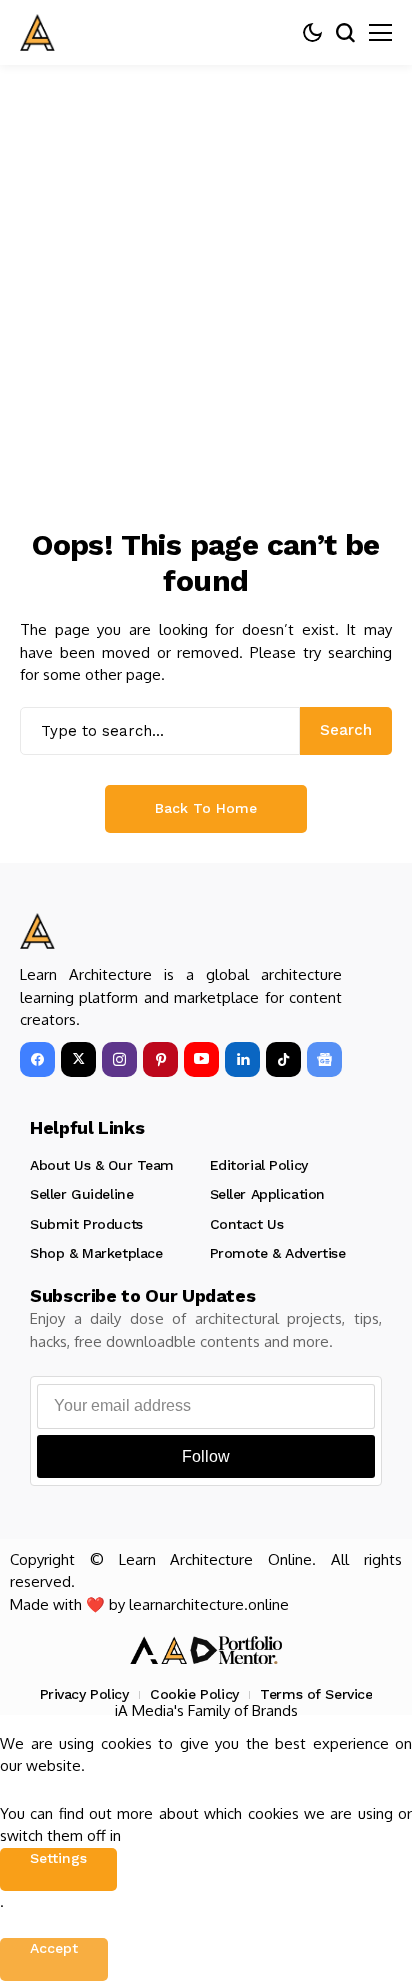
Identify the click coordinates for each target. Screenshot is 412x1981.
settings (58, 1858)
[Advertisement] (206, 281)
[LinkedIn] (242, 1059)
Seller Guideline (81, 1194)
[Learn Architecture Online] (37, 32)
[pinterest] (160, 1059)
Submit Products (86, 1224)
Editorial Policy (259, 1165)
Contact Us (247, 1224)
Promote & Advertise (278, 1253)
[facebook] (37, 1059)
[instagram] (119, 1059)
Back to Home (206, 808)
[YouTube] (201, 1059)
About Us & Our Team (102, 1165)
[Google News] (324, 1059)
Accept (54, 1948)
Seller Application (267, 1194)
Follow (206, 1456)
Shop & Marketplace (96, 1253)
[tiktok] (283, 1059)
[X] (78, 1059)
